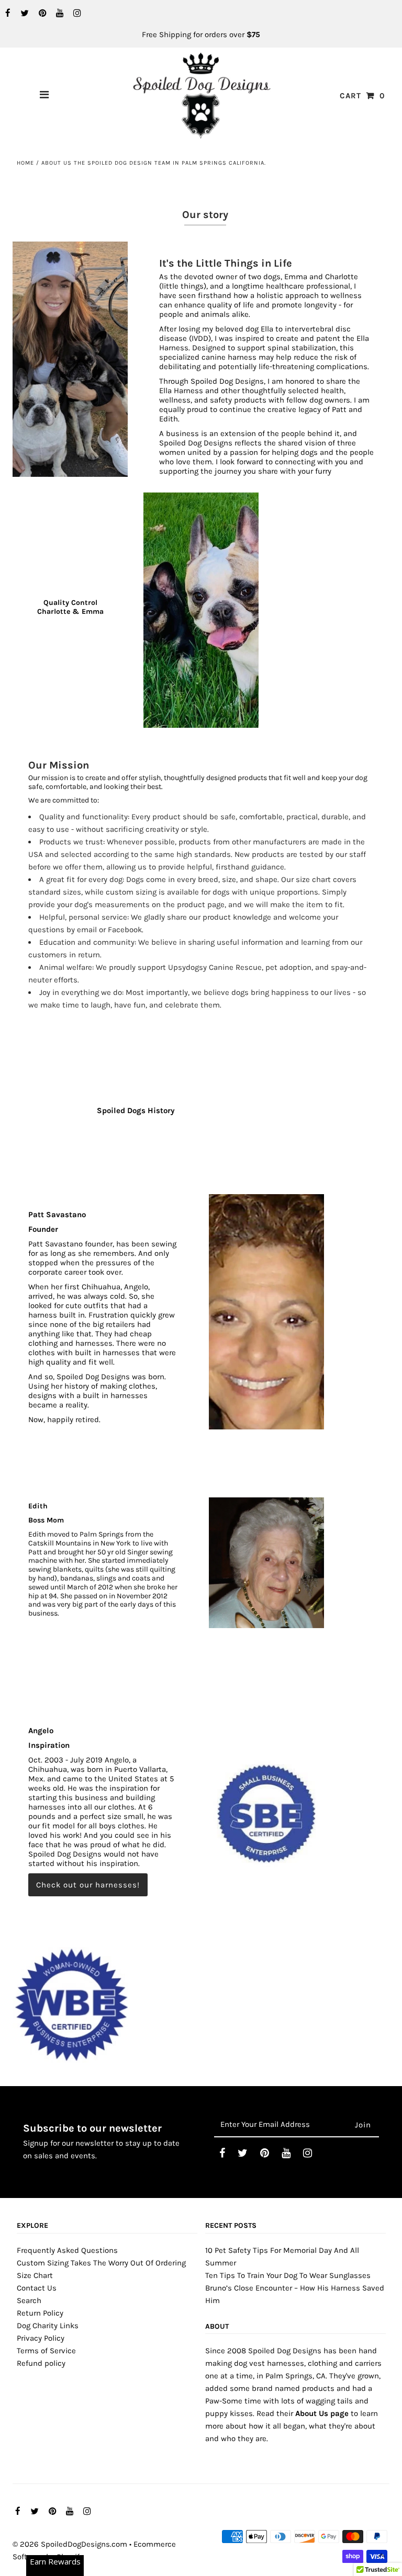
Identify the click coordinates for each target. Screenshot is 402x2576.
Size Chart (35, 2275)
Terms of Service (46, 2351)
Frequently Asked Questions (67, 2250)
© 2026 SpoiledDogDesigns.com (70, 2544)
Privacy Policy (41, 2338)
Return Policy (40, 2313)
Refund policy (41, 2363)
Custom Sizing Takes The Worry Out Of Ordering (101, 2263)
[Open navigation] (44, 96)
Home (25, 163)
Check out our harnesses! (88, 1885)
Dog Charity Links (48, 2326)
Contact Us (37, 2288)
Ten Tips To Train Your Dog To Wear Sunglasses (288, 2275)
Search (29, 2300)
